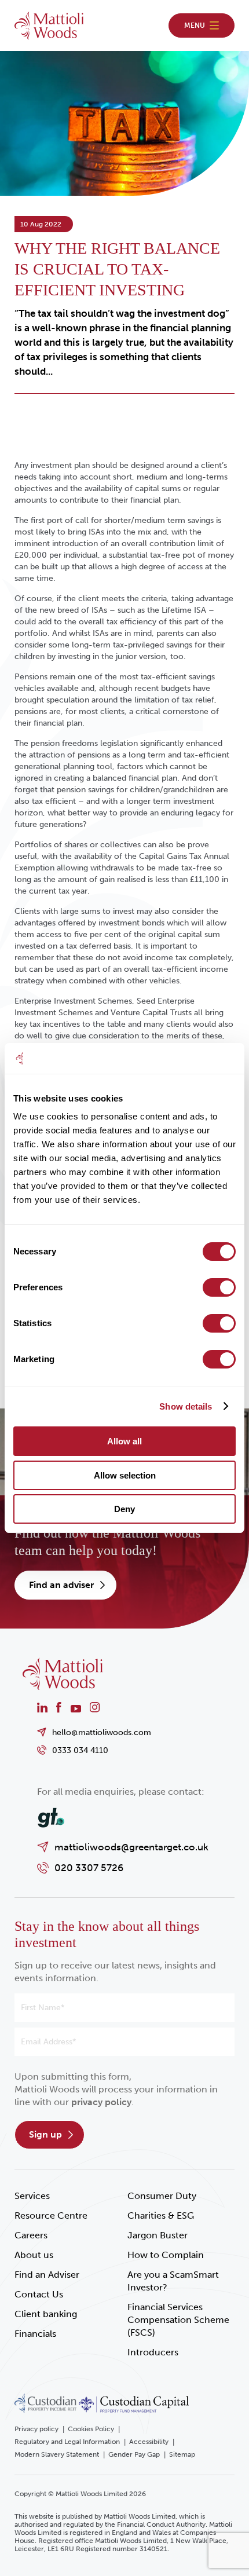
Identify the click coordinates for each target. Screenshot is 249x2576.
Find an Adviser (47, 2275)
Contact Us (39, 2294)
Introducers (153, 2352)
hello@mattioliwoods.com (102, 1732)
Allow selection (125, 1475)
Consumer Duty (162, 2196)
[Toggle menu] (202, 25)
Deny (124, 1509)
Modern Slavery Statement (57, 2454)
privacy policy (101, 2102)
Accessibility (149, 2442)
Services (32, 2196)
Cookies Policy (91, 2429)
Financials (35, 2334)
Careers (31, 2235)
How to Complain (166, 2255)
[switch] (219, 1287)
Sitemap (182, 2454)
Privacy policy (36, 2429)
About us (34, 2255)
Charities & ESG (161, 2215)
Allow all (124, 1441)
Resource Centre (51, 2215)
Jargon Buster (158, 2235)
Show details (186, 1406)
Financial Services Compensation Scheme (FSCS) (178, 2320)
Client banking (46, 2314)
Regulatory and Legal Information (67, 2442)
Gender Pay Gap (134, 2454)
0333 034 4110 (80, 1750)
